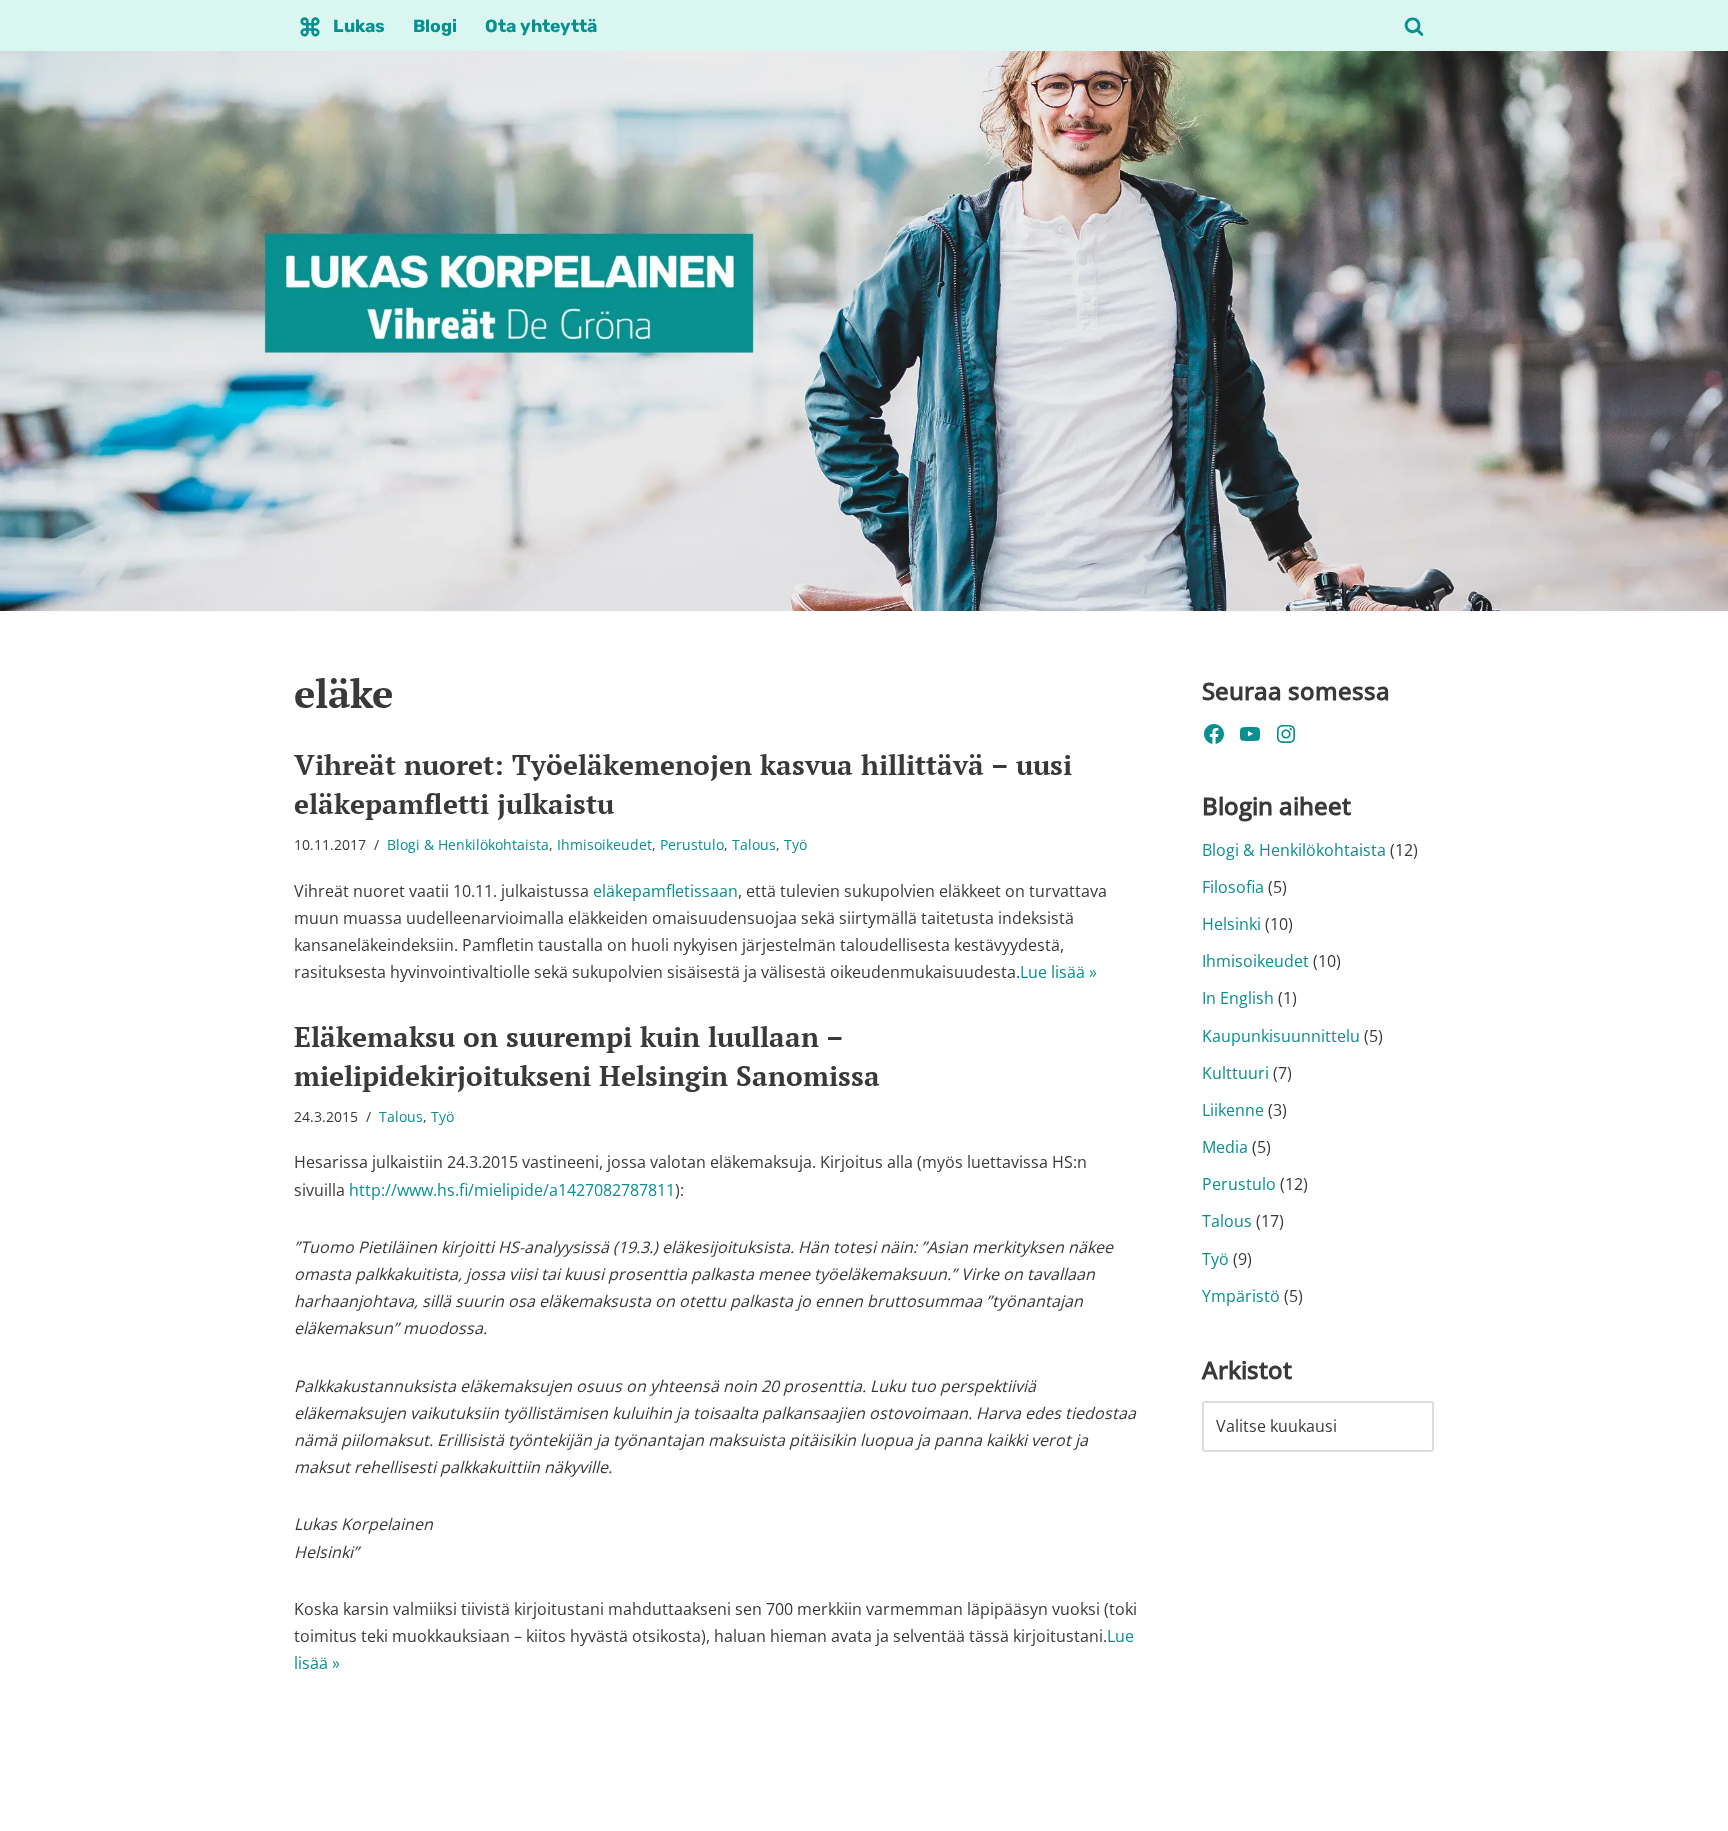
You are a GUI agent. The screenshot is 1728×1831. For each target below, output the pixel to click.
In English (1238, 998)
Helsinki (1231, 924)
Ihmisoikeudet (604, 844)
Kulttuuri (1235, 1073)
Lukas (359, 26)
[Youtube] (1250, 734)
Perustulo (692, 844)
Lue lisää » (1058, 972)
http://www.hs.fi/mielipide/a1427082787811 (512, 1190)
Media (1225, 1147)
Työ (795, 844)
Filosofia (1233, 887)
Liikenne (1233, 1110)
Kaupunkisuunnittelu (1281, 1036)
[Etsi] (1414, 26)
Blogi (435, 26)
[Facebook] (1214, 734)
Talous (754, 844)
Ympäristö (1241, 1296)
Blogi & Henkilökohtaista (468, 844)
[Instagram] (1286, 734)
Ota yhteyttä (541, 26)
